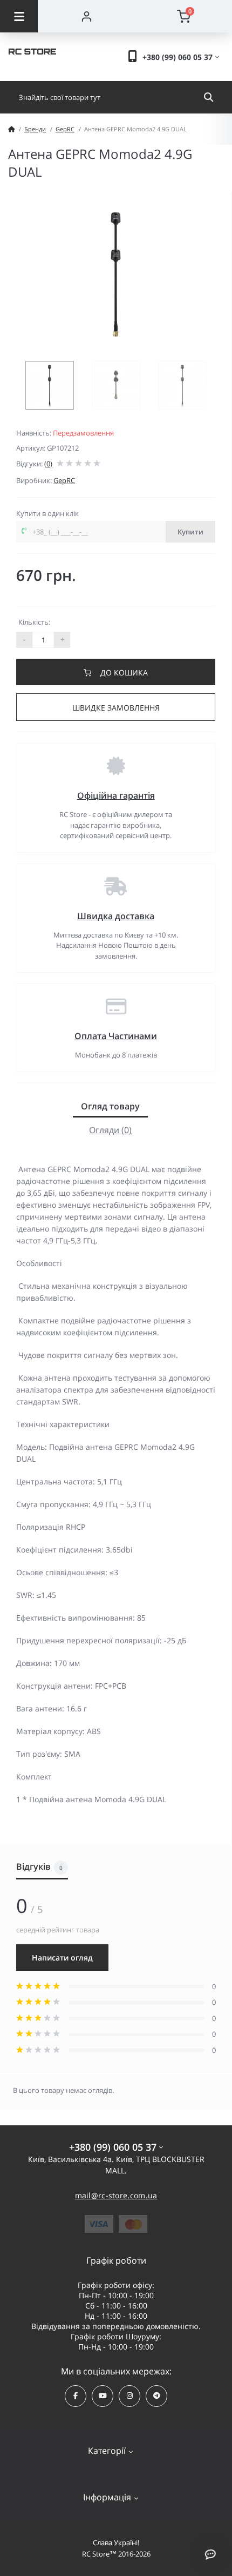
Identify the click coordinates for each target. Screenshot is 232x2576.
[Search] (209, 97)
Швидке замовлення (116, 708)
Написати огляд (62, 1958)
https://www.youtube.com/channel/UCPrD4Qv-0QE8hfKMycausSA (103, 2396)
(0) (48, 464)
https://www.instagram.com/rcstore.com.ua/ (129, 2396)
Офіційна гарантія (116, 795)
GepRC (65, 129)
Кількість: (34, 622)
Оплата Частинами (116, 1036)
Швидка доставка (116, 916)
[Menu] (19, 16)
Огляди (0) (110, 1130)
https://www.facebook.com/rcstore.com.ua (76, 2396)
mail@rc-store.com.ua (116, 2195)
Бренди (35, 129)
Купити (190, 532)
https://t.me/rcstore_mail (156, 2396)
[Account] (86, 16)
